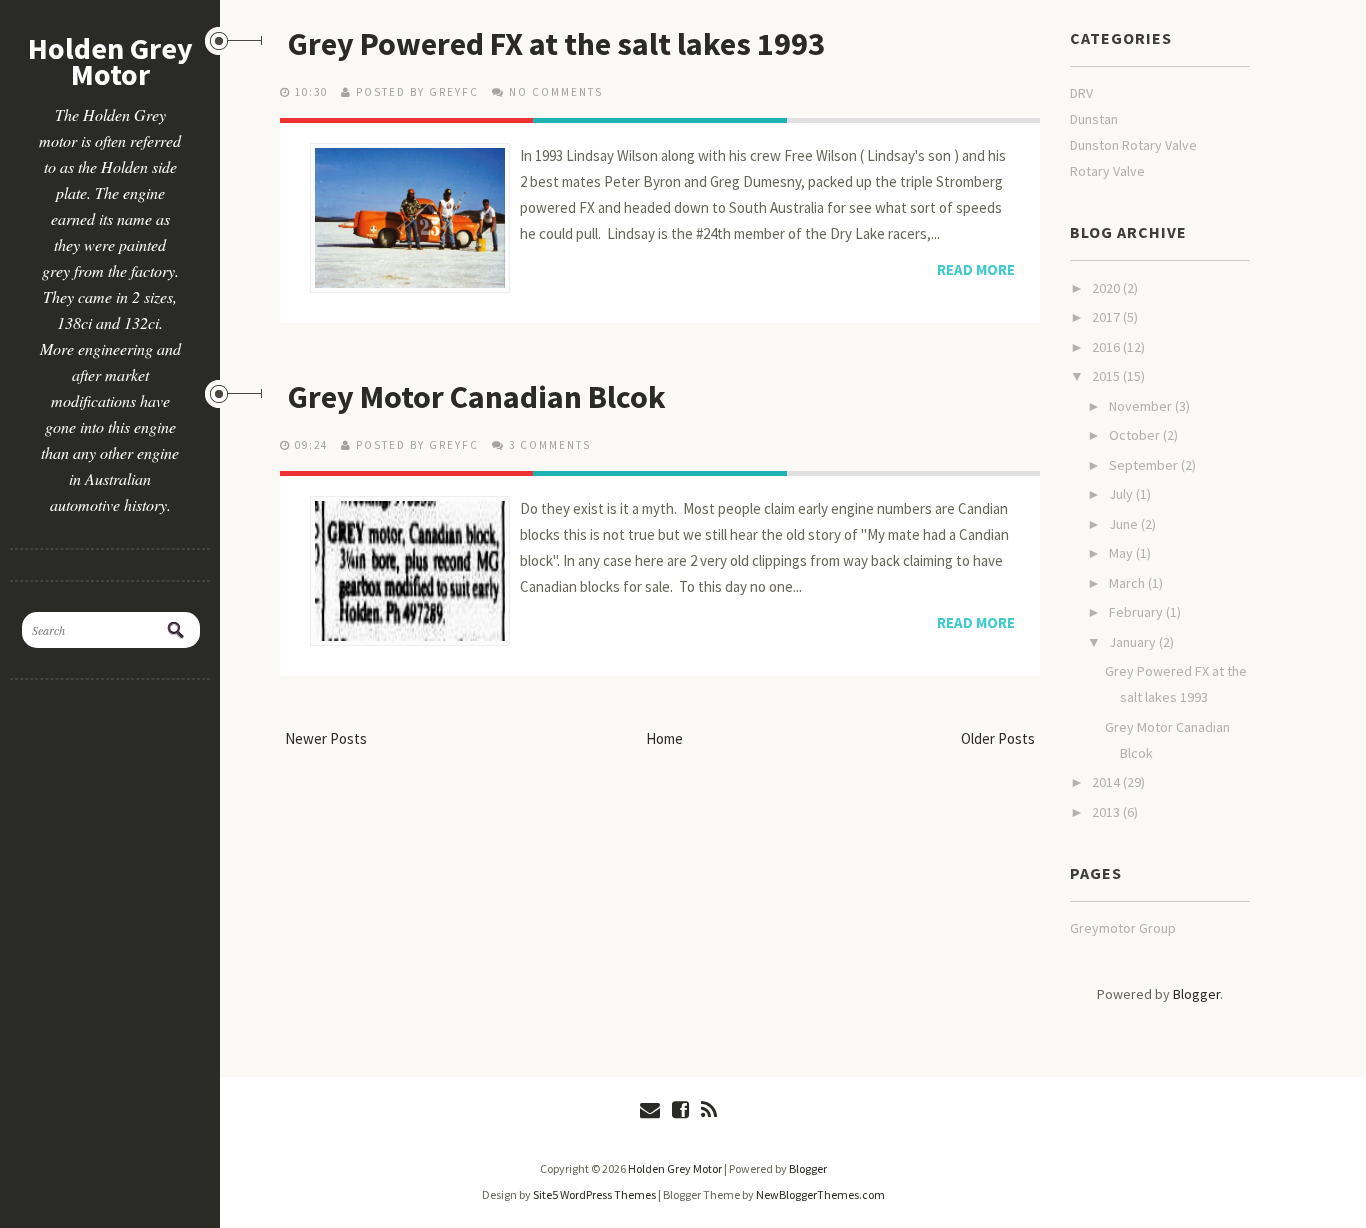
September (1145, 465)
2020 (1107, 288)
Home (664, 738)
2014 (1107, 782)
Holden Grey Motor (110, 61)
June (1125, 524)
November (1142, 406)
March (1128, 583)
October (1136, 435)
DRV (1081, 93)
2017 (1107, 317)
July (1122, 494)
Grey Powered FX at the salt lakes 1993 (556, 44)
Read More (976, 269)
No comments (556, 92)
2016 (1107, 347)
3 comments (550, 445)
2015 (1107, 376)
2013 (1107, 812)
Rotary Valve (1107, 171)
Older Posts (998, 738)
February (1137, 612)
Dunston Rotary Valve (1133, 145)
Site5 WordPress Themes (594, 1194)
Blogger (1196, 994)
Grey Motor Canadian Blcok (477, 397)
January (1134, 642)
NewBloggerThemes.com (820, 1194)
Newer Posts (326, 738)
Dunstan (1094, 119)
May (1122, 553)
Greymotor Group (1123, 928)
